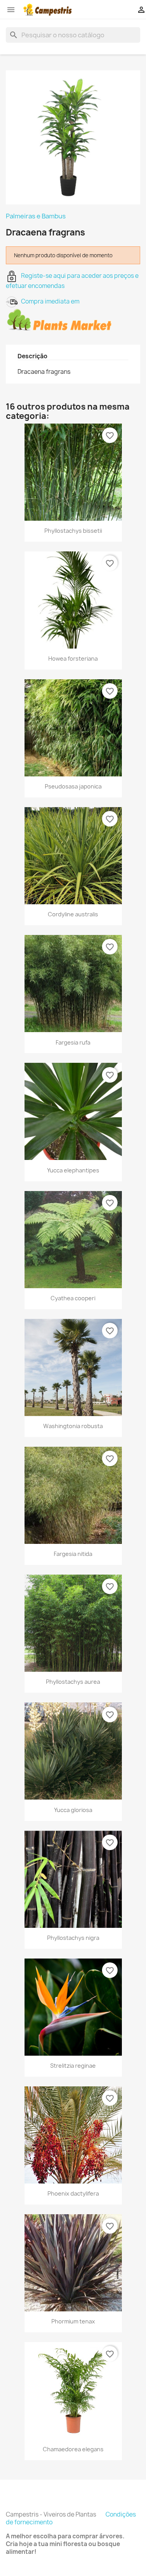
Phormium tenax (73, 2321)
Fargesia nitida (73, 1554)
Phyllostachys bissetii (73, 531)
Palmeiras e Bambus (36, 216)
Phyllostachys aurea (73, 1682)
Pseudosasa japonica (73, 786)
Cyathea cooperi (73, 1298)
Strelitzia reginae (73, 2066)
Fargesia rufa (73, 1042)
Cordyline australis (73, 914)
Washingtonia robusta (73, 1426)
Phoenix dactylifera (73, 2193)
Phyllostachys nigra (73, 1938)
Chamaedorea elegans (73, 2449)
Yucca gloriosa (73, 1810)
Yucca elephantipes (73, 1170)
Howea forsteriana (73, 658)
